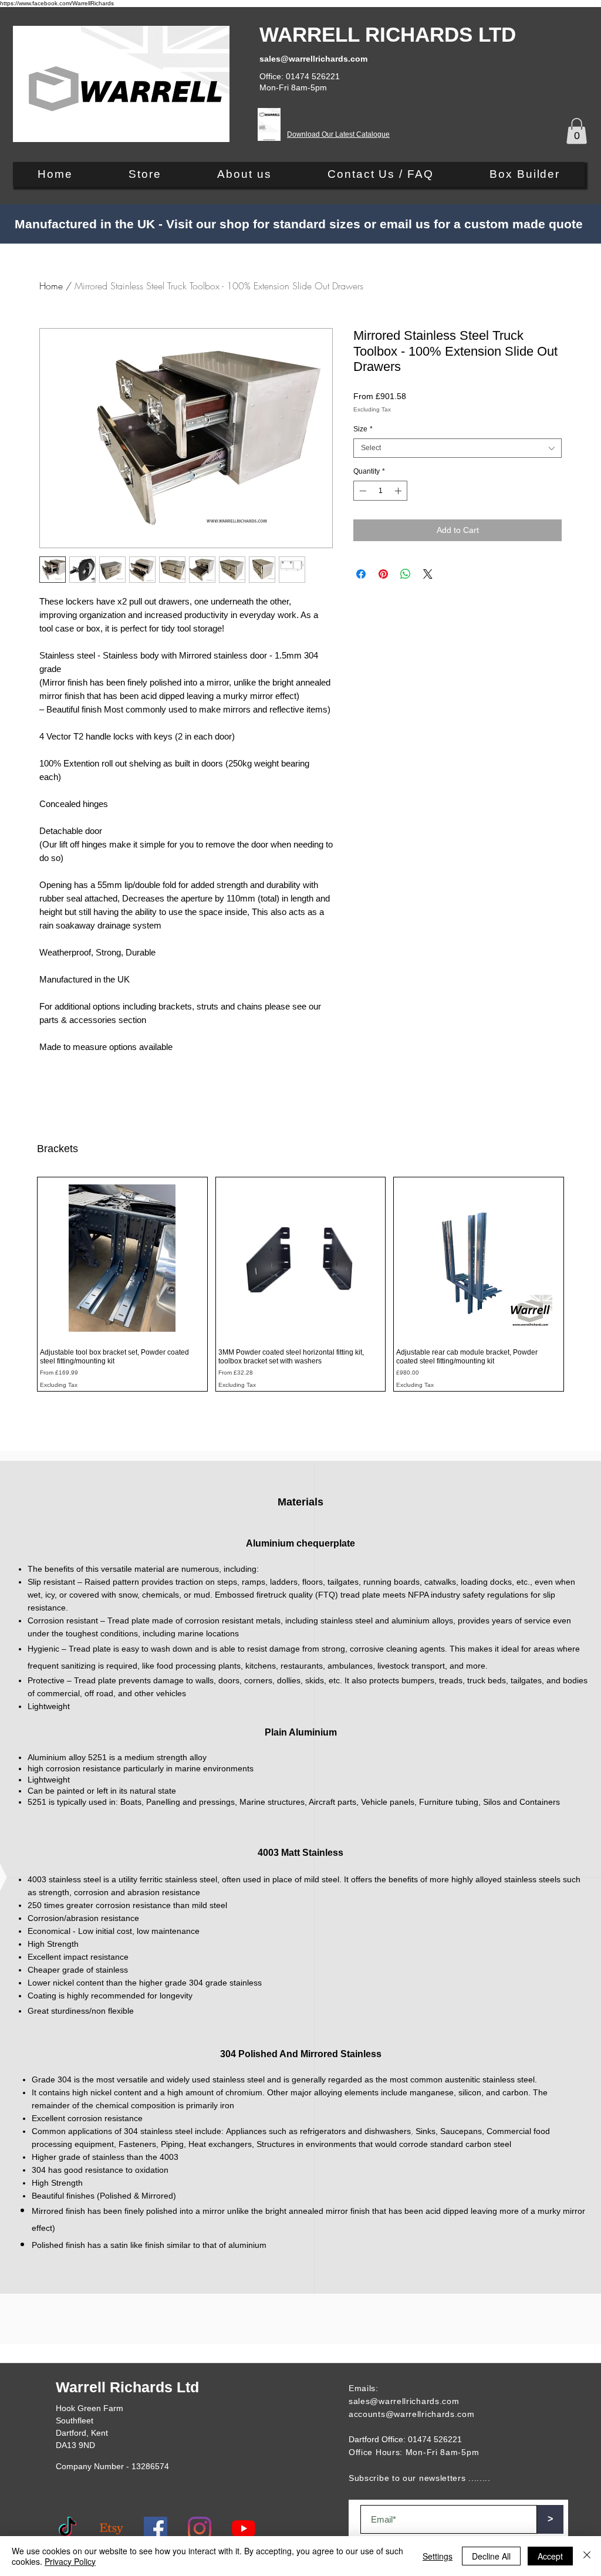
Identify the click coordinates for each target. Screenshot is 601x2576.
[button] (577, 131)
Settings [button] (438, 2556)
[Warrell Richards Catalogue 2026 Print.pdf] (269, 126)
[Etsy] (112, 2528)
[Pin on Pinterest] (383, 574)
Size (363, 429)
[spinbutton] (380, 491)
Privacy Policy (70, 2561)
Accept (550, 2556)
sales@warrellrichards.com (404, 2401)
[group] (300, 1284)
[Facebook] (156, 2528)
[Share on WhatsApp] (406, 574)
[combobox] (457, 448)
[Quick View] (122, 1258)
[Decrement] (362, 491)
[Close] (587, 2556)
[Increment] (399, 491)
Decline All (491, 2556)
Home (51, 286)
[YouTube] (244, 2528)
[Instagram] (200, 2528)
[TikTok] (67, 2528)
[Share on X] (428, 574)
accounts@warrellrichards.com (412, 2414)
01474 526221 (435, 2439)
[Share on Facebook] (361, 574)
